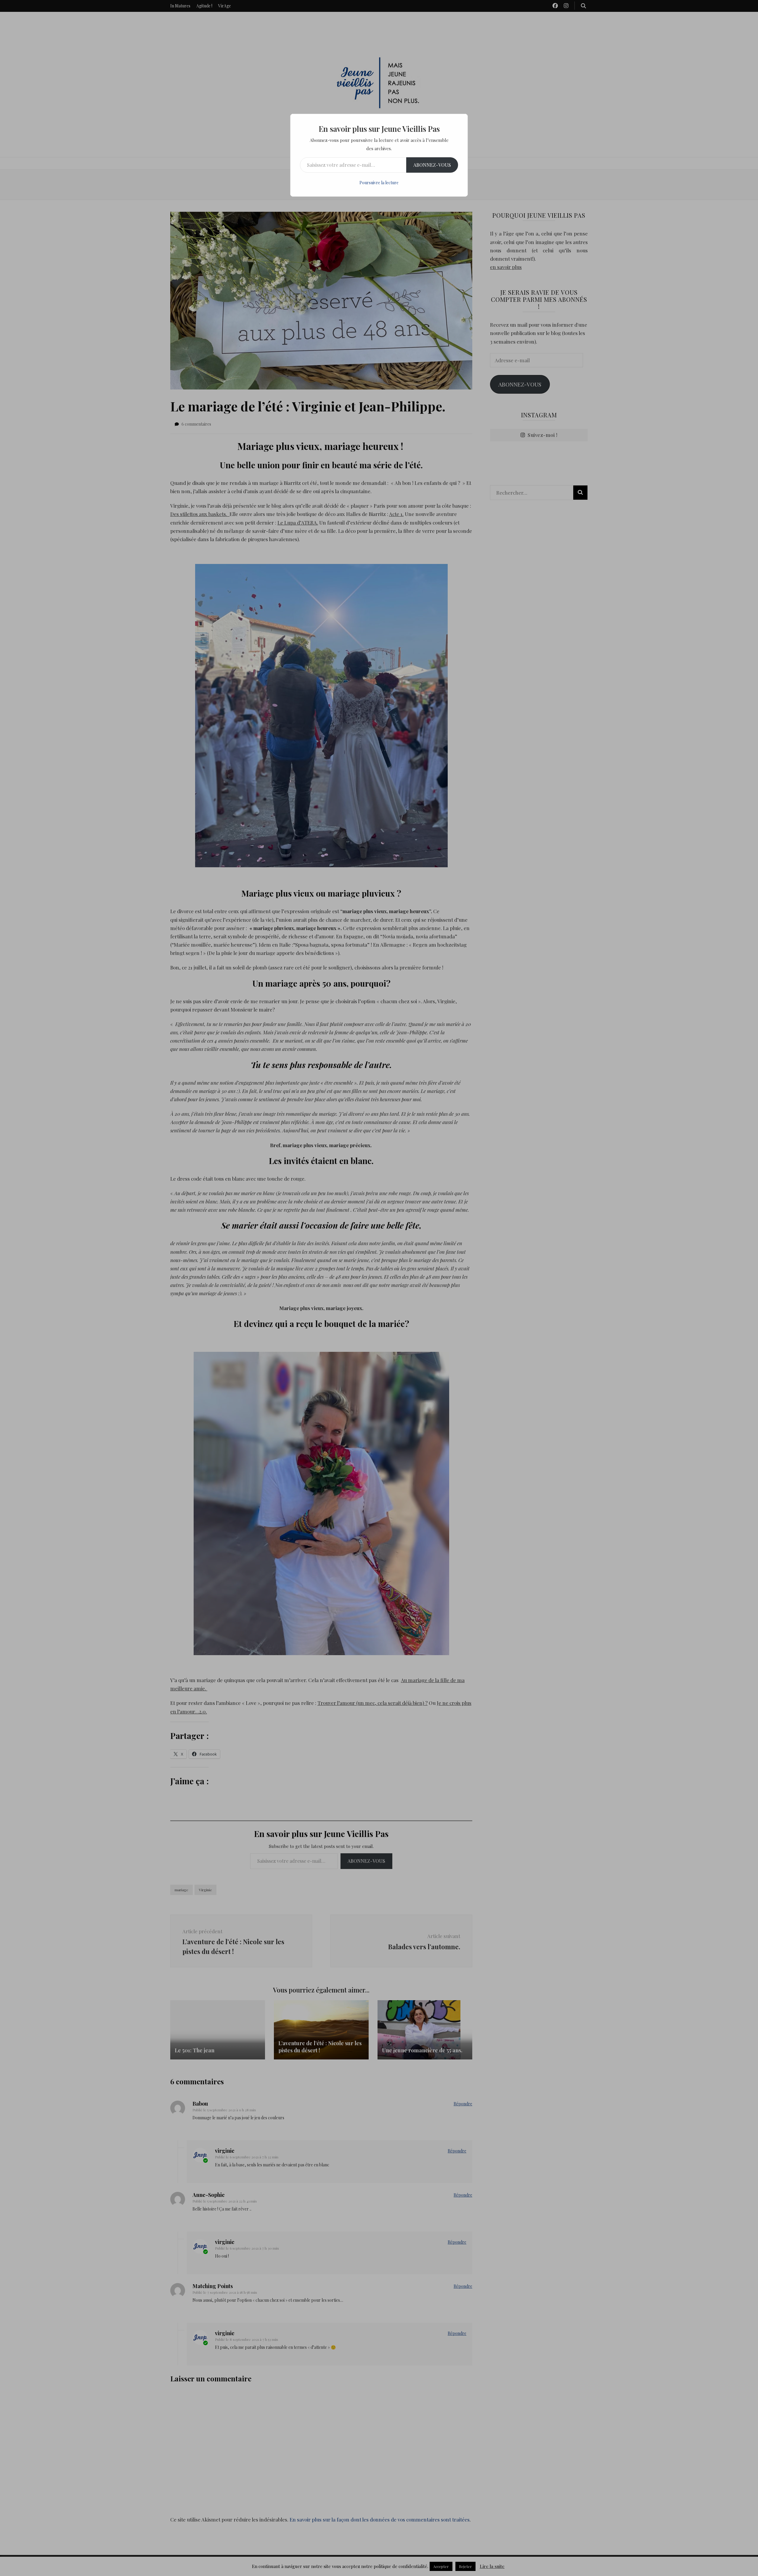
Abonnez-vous (432, 165)
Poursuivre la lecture (379, 183)
